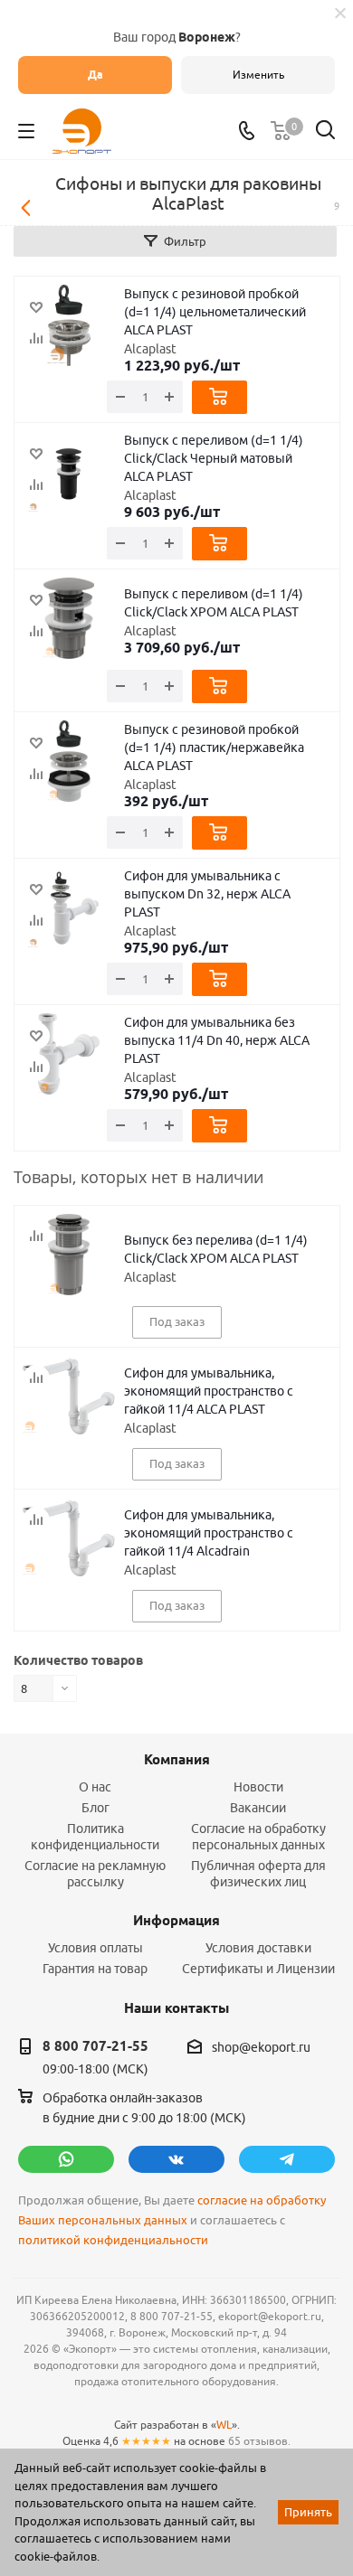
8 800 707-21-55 (95, 2046)
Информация (176, 1921)
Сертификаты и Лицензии (258, 1969)
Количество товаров (78, 1660)
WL (224, 2425)
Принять (308, 2512)
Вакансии (258, 1808)
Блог (95, 1808)
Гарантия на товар (95, 1969)
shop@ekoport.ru (261, 2047)
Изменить (258, 75)
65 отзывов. (259, 2441)
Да (95, 75)
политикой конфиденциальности (113, 2240)
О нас (95, 1787)
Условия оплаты (95, 1948)
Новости (258, 1787)
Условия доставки (258, 1948)
